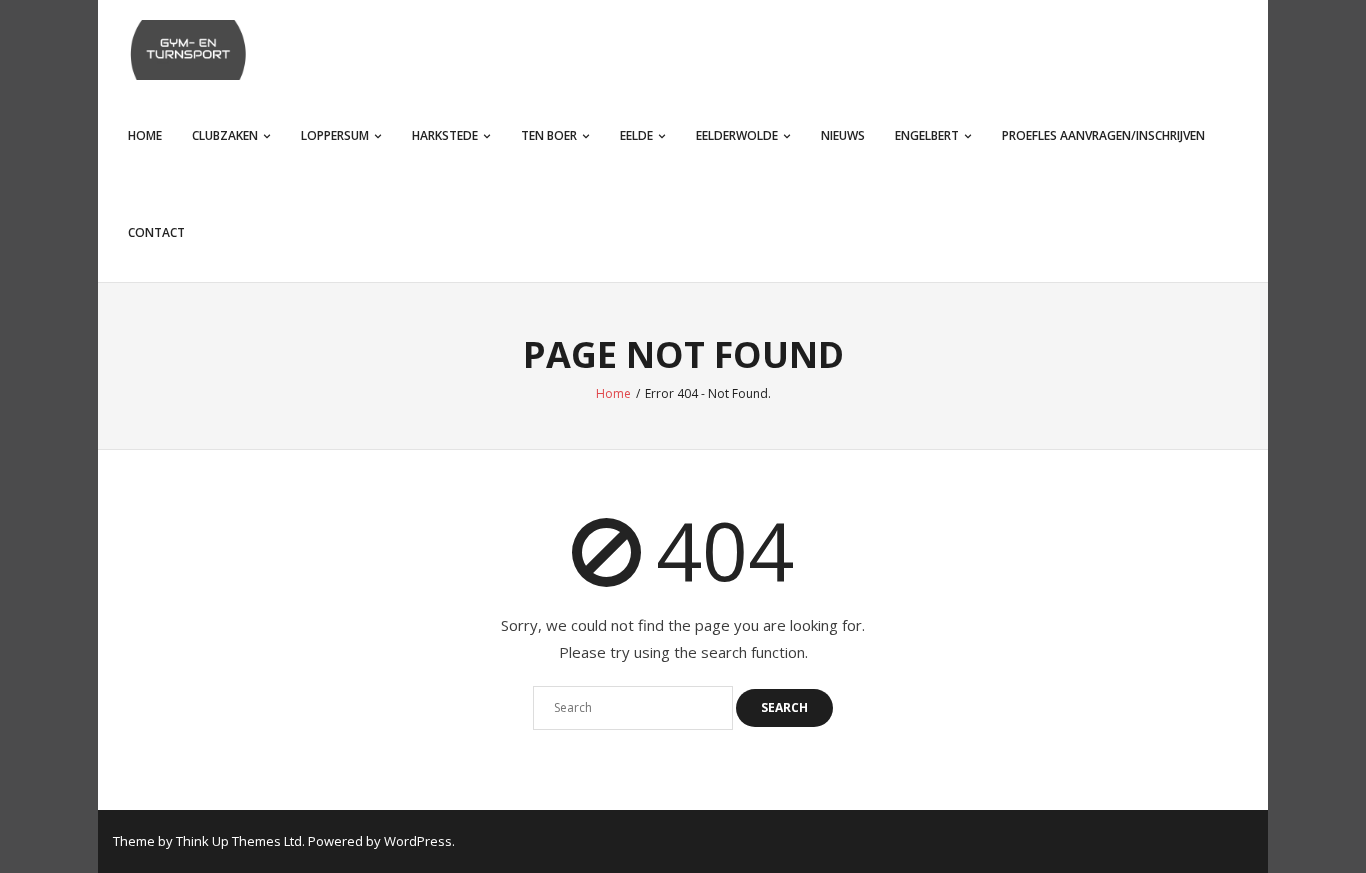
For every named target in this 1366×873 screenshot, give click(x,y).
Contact (156, 232)
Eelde (636, 135)
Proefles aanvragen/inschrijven (1103, 135)
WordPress (418, 841)
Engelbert (927, 135)
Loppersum (335, 135)
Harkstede (445, 135)
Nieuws (843, 135)
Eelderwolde (737, 135)
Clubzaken (225, 135)
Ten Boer (549, 135)
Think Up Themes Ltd (239, 841)
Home (145, 135)
